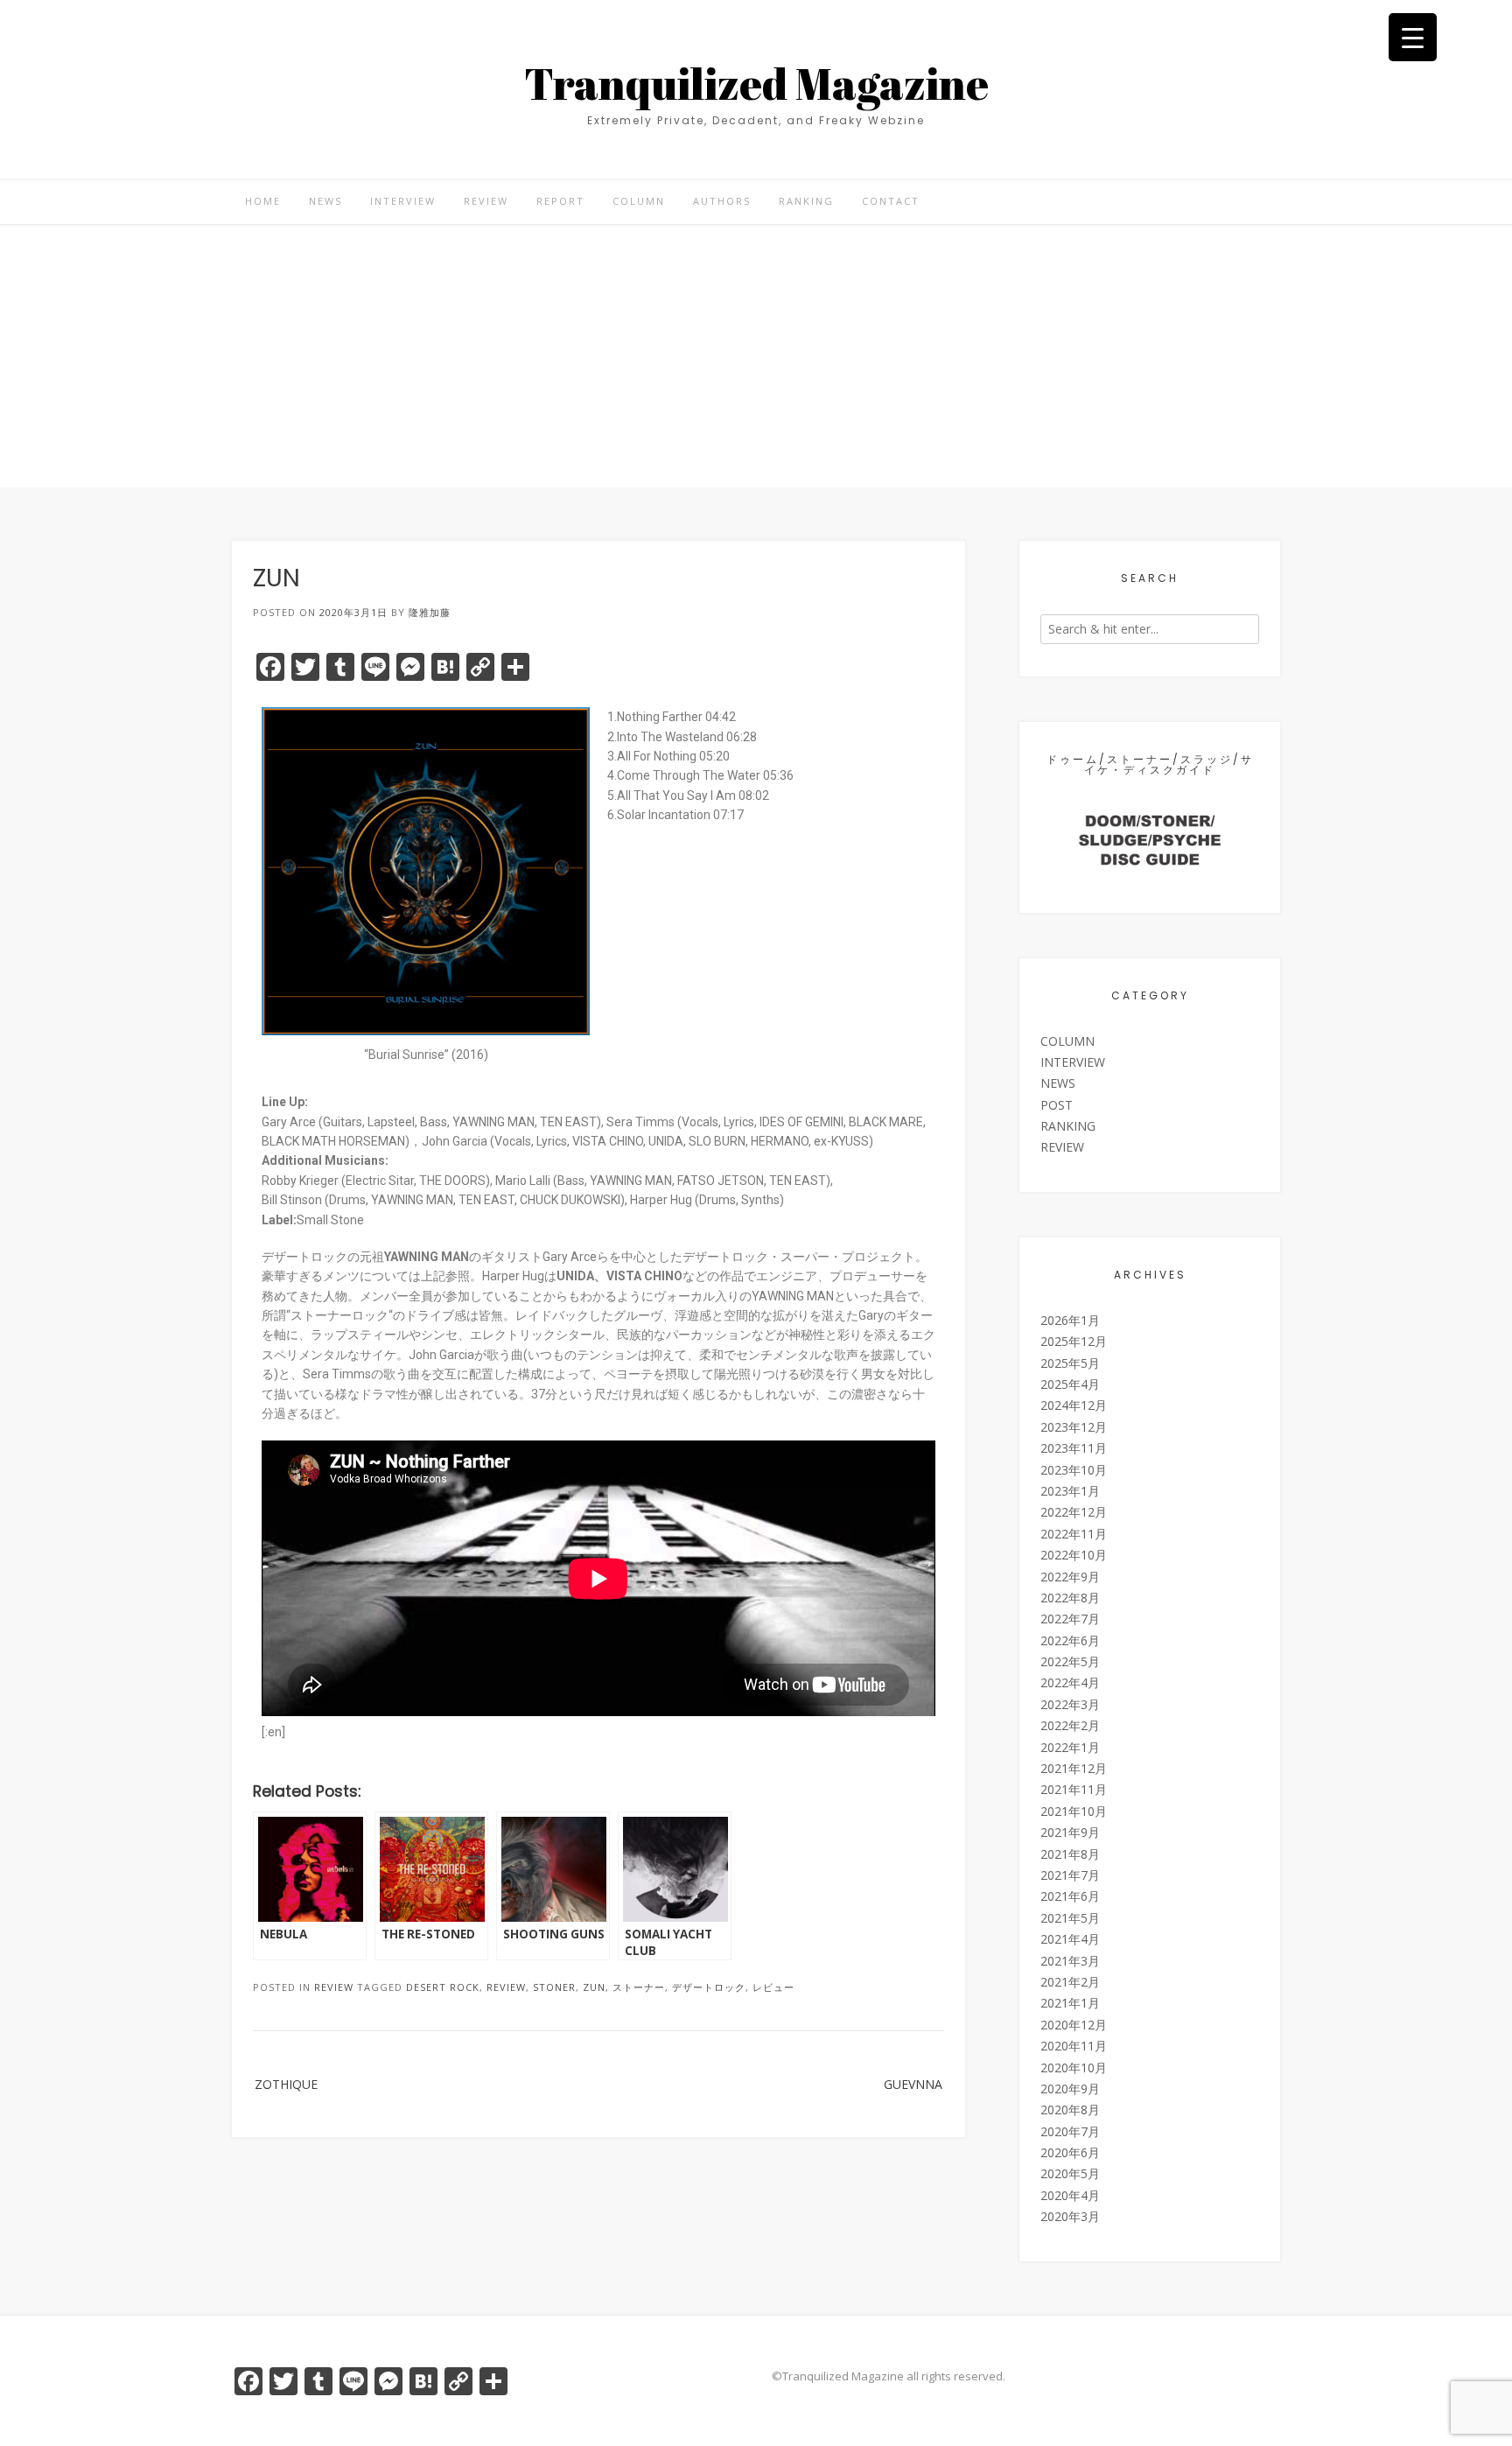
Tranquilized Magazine (756, 83)
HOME (263, 201)
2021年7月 (1070, 1875)
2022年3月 (1070, 1704)
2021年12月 (1074, 1768)
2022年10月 (1074, 1555)
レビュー (773, 1987)
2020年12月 (1074, 2025)
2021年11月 (1074, 1789)
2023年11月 (1074, 1448)
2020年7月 (1070, 2131)
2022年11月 (1074, 1534)
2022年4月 (1070, 1682)
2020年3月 (1070, 2216)
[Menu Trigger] (1413, 37)
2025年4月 (1070, 1384)
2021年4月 (1070, 1939)
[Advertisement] (756, 356)
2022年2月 (1070, 1725)
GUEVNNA (913, 2084)
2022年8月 (1070, 1598)
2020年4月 (1070, 2195)
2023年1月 (1070, 1491)
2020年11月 (1074, 2046)
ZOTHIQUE (286, 2084)
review (506, 1987)
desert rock (443, 1987)
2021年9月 (1070, 1832)
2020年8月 (1070, 2110)
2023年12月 (1074, 1427)
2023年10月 (1074, 1470)
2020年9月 (1070, 2089)
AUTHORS (722, 201)
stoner (554, 1987)
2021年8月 (1070, 1854)
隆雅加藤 (430, 612)
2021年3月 (1070, 1961)
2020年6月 (1070, 2152)
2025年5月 (1070, 1363)
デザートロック (709, 1987)
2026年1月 (1070, 1320)
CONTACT (891, 201)
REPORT (560, 201)
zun (594, 1987)
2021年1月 (1070, 2003)
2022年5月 (1070, 1661)
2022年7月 (1070, 1619)
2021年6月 (1070, 1896)
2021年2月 (1070, 1982)
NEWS (325, 201)
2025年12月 (1074, 1341)
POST (1057, 1105)
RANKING (806, 201)
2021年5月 (1070, 1918)
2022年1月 (1070, 1747)
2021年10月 (1074, 1811)
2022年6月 (1070, 1640)
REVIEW (486, 201)
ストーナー (639, 1987)
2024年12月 (1074, 1405)
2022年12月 (1074, 1512)
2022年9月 (1070, 1577)
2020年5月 (1070, 2173)
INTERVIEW (403, 201)
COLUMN (639, 201)
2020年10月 (1074, 2068)
